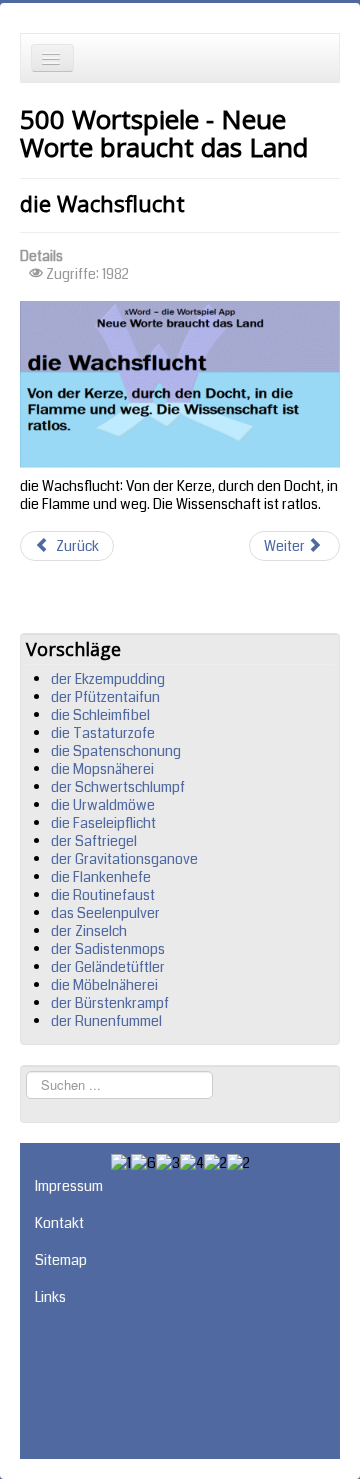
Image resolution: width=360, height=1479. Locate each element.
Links (50, 1297)
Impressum (69, 1186)
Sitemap (61, 1260)
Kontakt (59, 1223)
